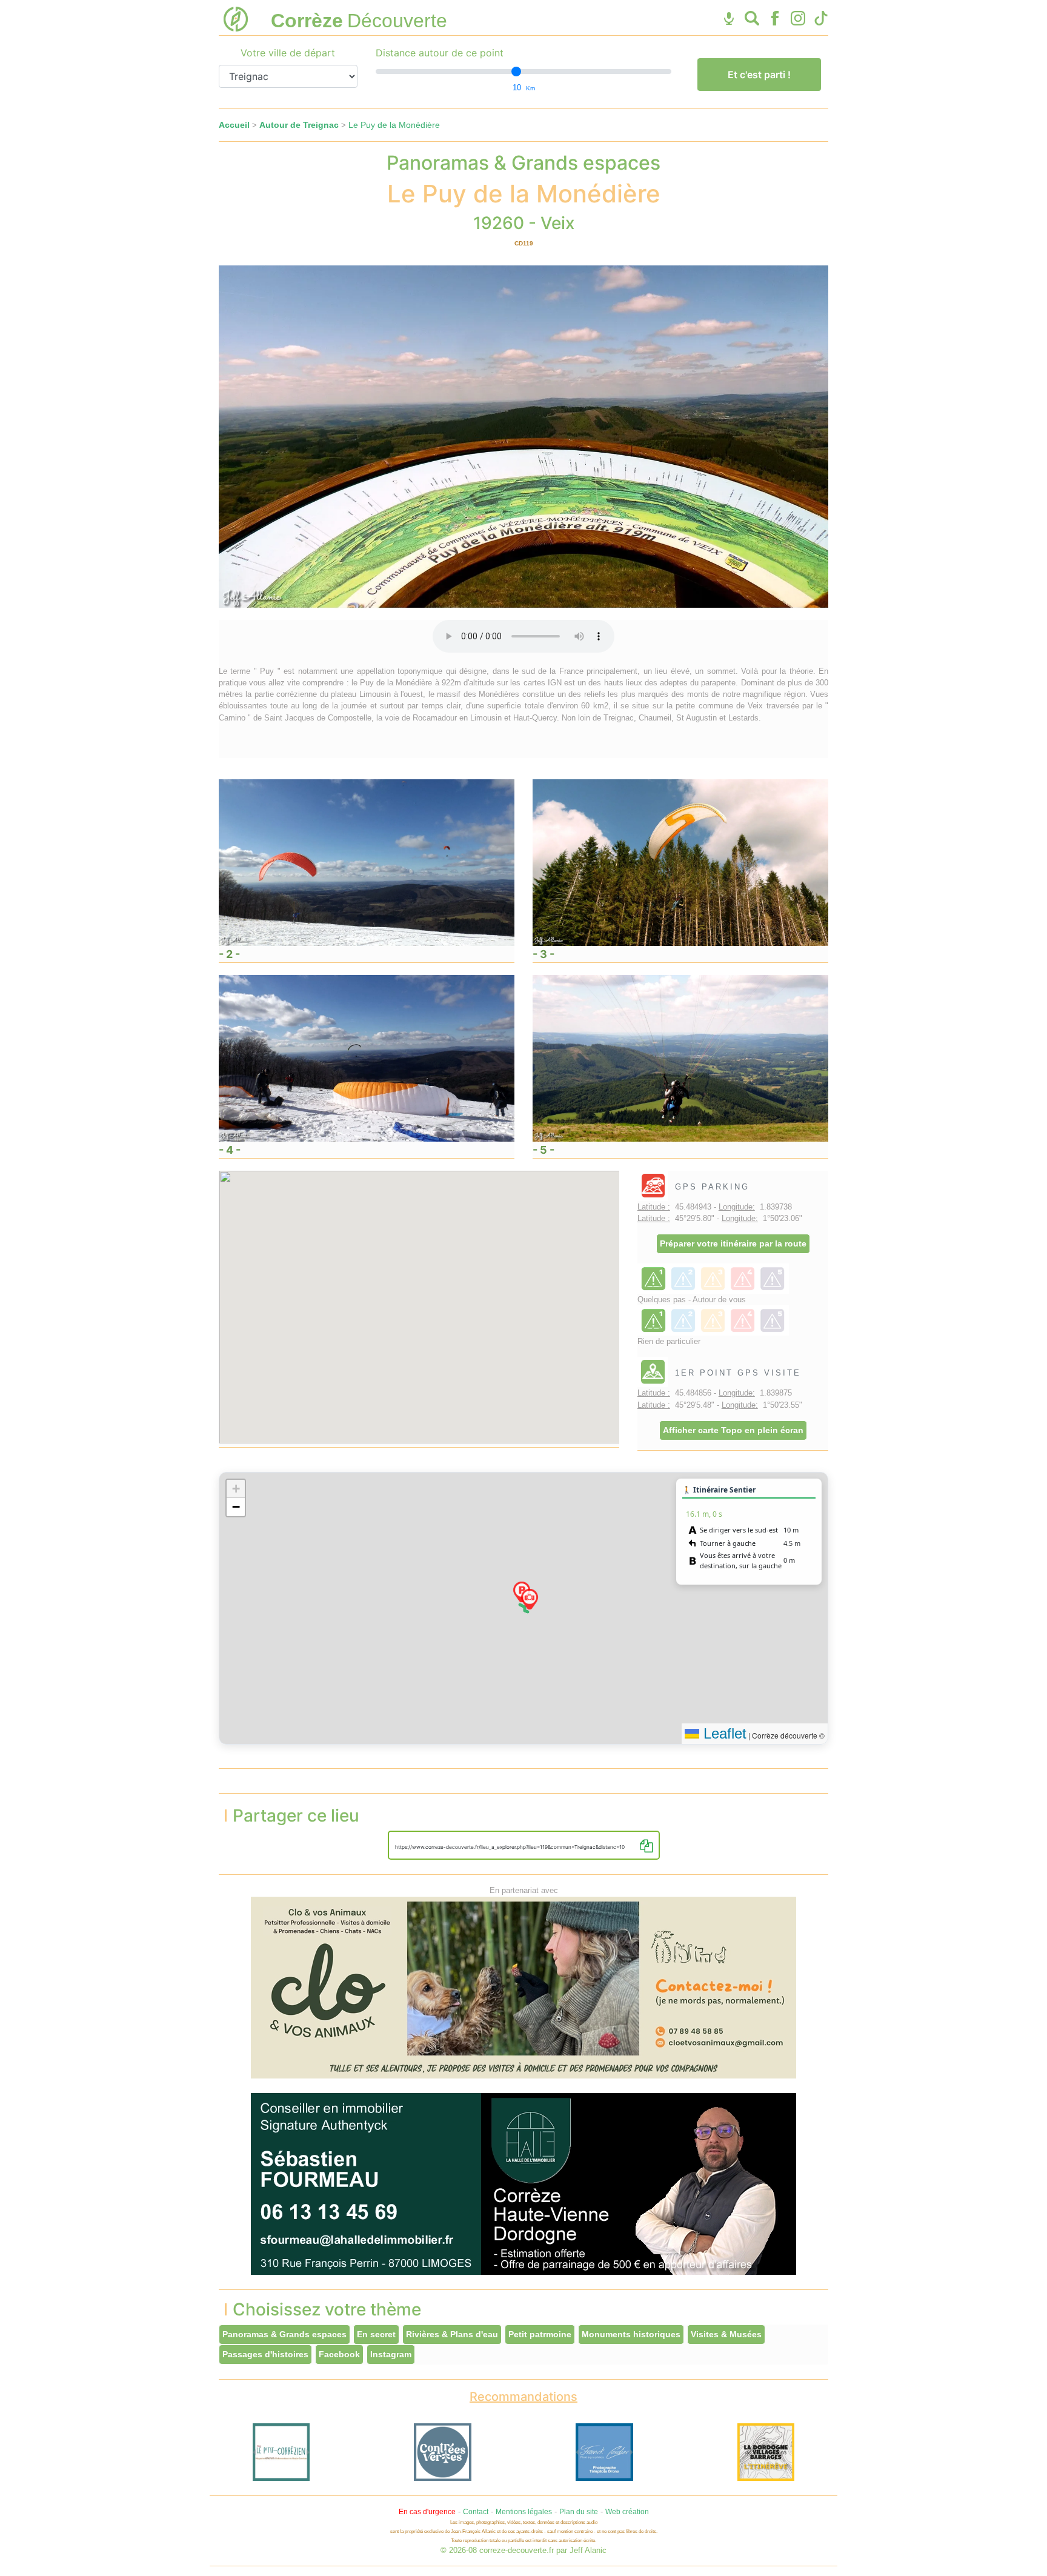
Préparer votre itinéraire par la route (733, 1243)
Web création (627, 2512)
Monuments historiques (631, 2334)
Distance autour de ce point (440, 53)
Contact (476, 2512)
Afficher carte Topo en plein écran (733, 1430)
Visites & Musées (726, 2334)
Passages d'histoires (265, 2354)
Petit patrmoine (540, 2334)
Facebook (339, 2354)
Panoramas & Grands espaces (284, 2334)
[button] (530, 1599)
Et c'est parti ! (759, 75)
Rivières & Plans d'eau (452, 2334)
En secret (376, 2334)
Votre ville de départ (288, 53)
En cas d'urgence (427, 2512)
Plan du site (579, 2512)
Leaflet (723, 1733)
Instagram (391, 2354)
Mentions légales (524, 2512)
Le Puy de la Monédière (394, 125)
